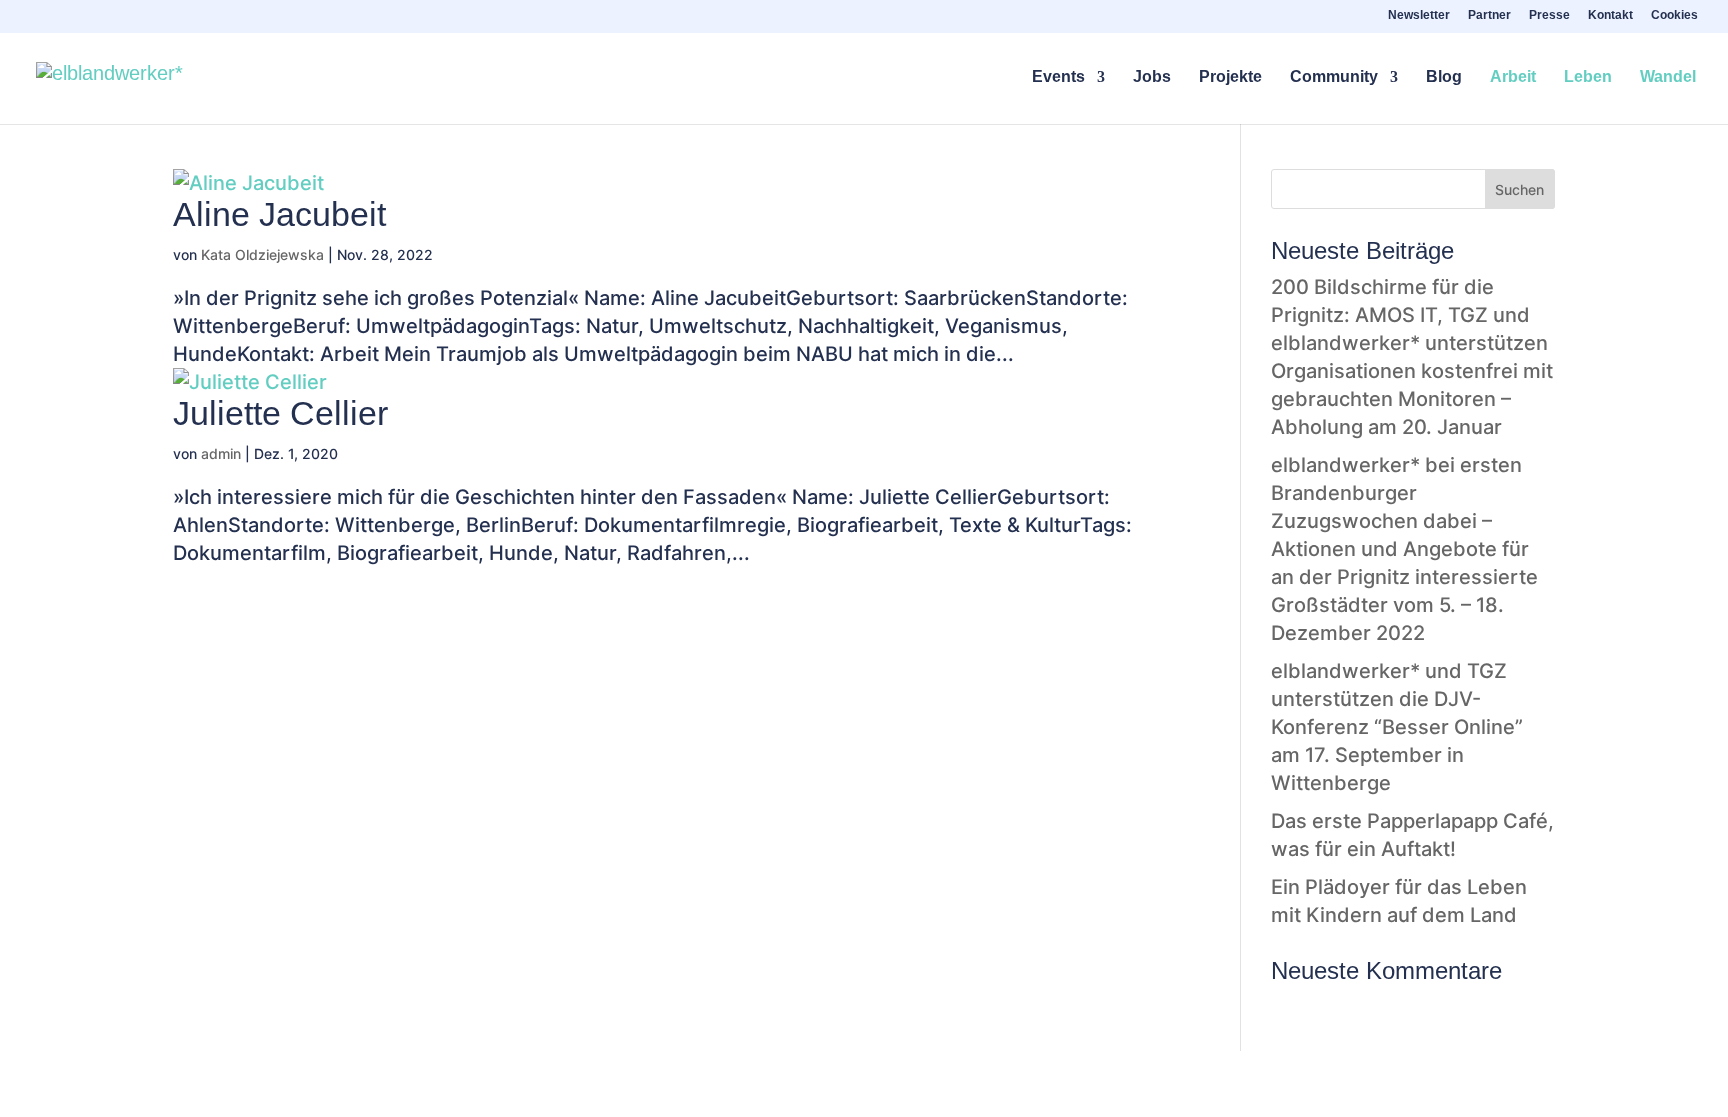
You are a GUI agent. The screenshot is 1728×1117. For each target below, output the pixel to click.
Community (1334, 77)
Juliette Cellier (280, 413)
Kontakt (1610, 15)
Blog (1444, 77)
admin (221, 453)
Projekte (1230, 77)
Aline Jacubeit (279, 214)
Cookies (1674, 15)
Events (1058, 77)
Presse (1549, 15)
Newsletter (1419, 15)
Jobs (1152, 77)
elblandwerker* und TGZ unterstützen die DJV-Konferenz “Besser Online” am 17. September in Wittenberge (1397, 727)
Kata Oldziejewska (262, 254)
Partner (1489, 15)
